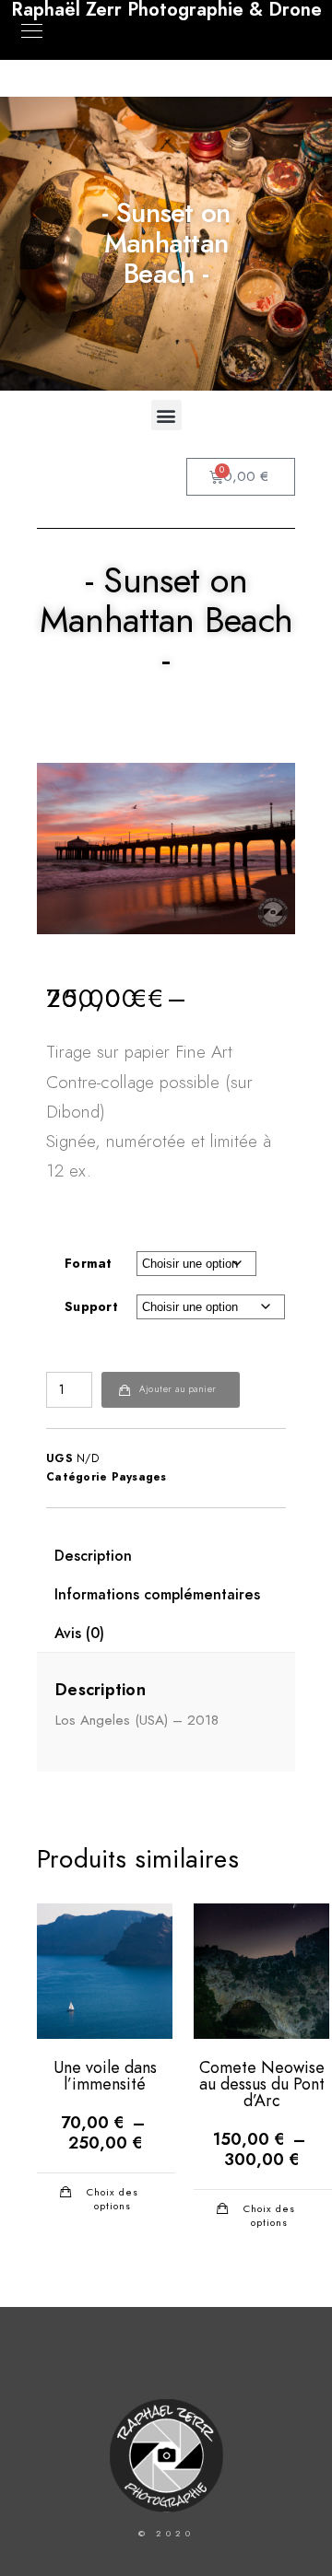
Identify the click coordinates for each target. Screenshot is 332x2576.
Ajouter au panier (178, 1389)
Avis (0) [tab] (79, 1633)
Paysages (139, 1477)
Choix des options (113, 2199)
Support (91, 1307)
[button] (166, 415)
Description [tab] (93, 1556)
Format (89, 1264)
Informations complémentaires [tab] (157, 1595)
